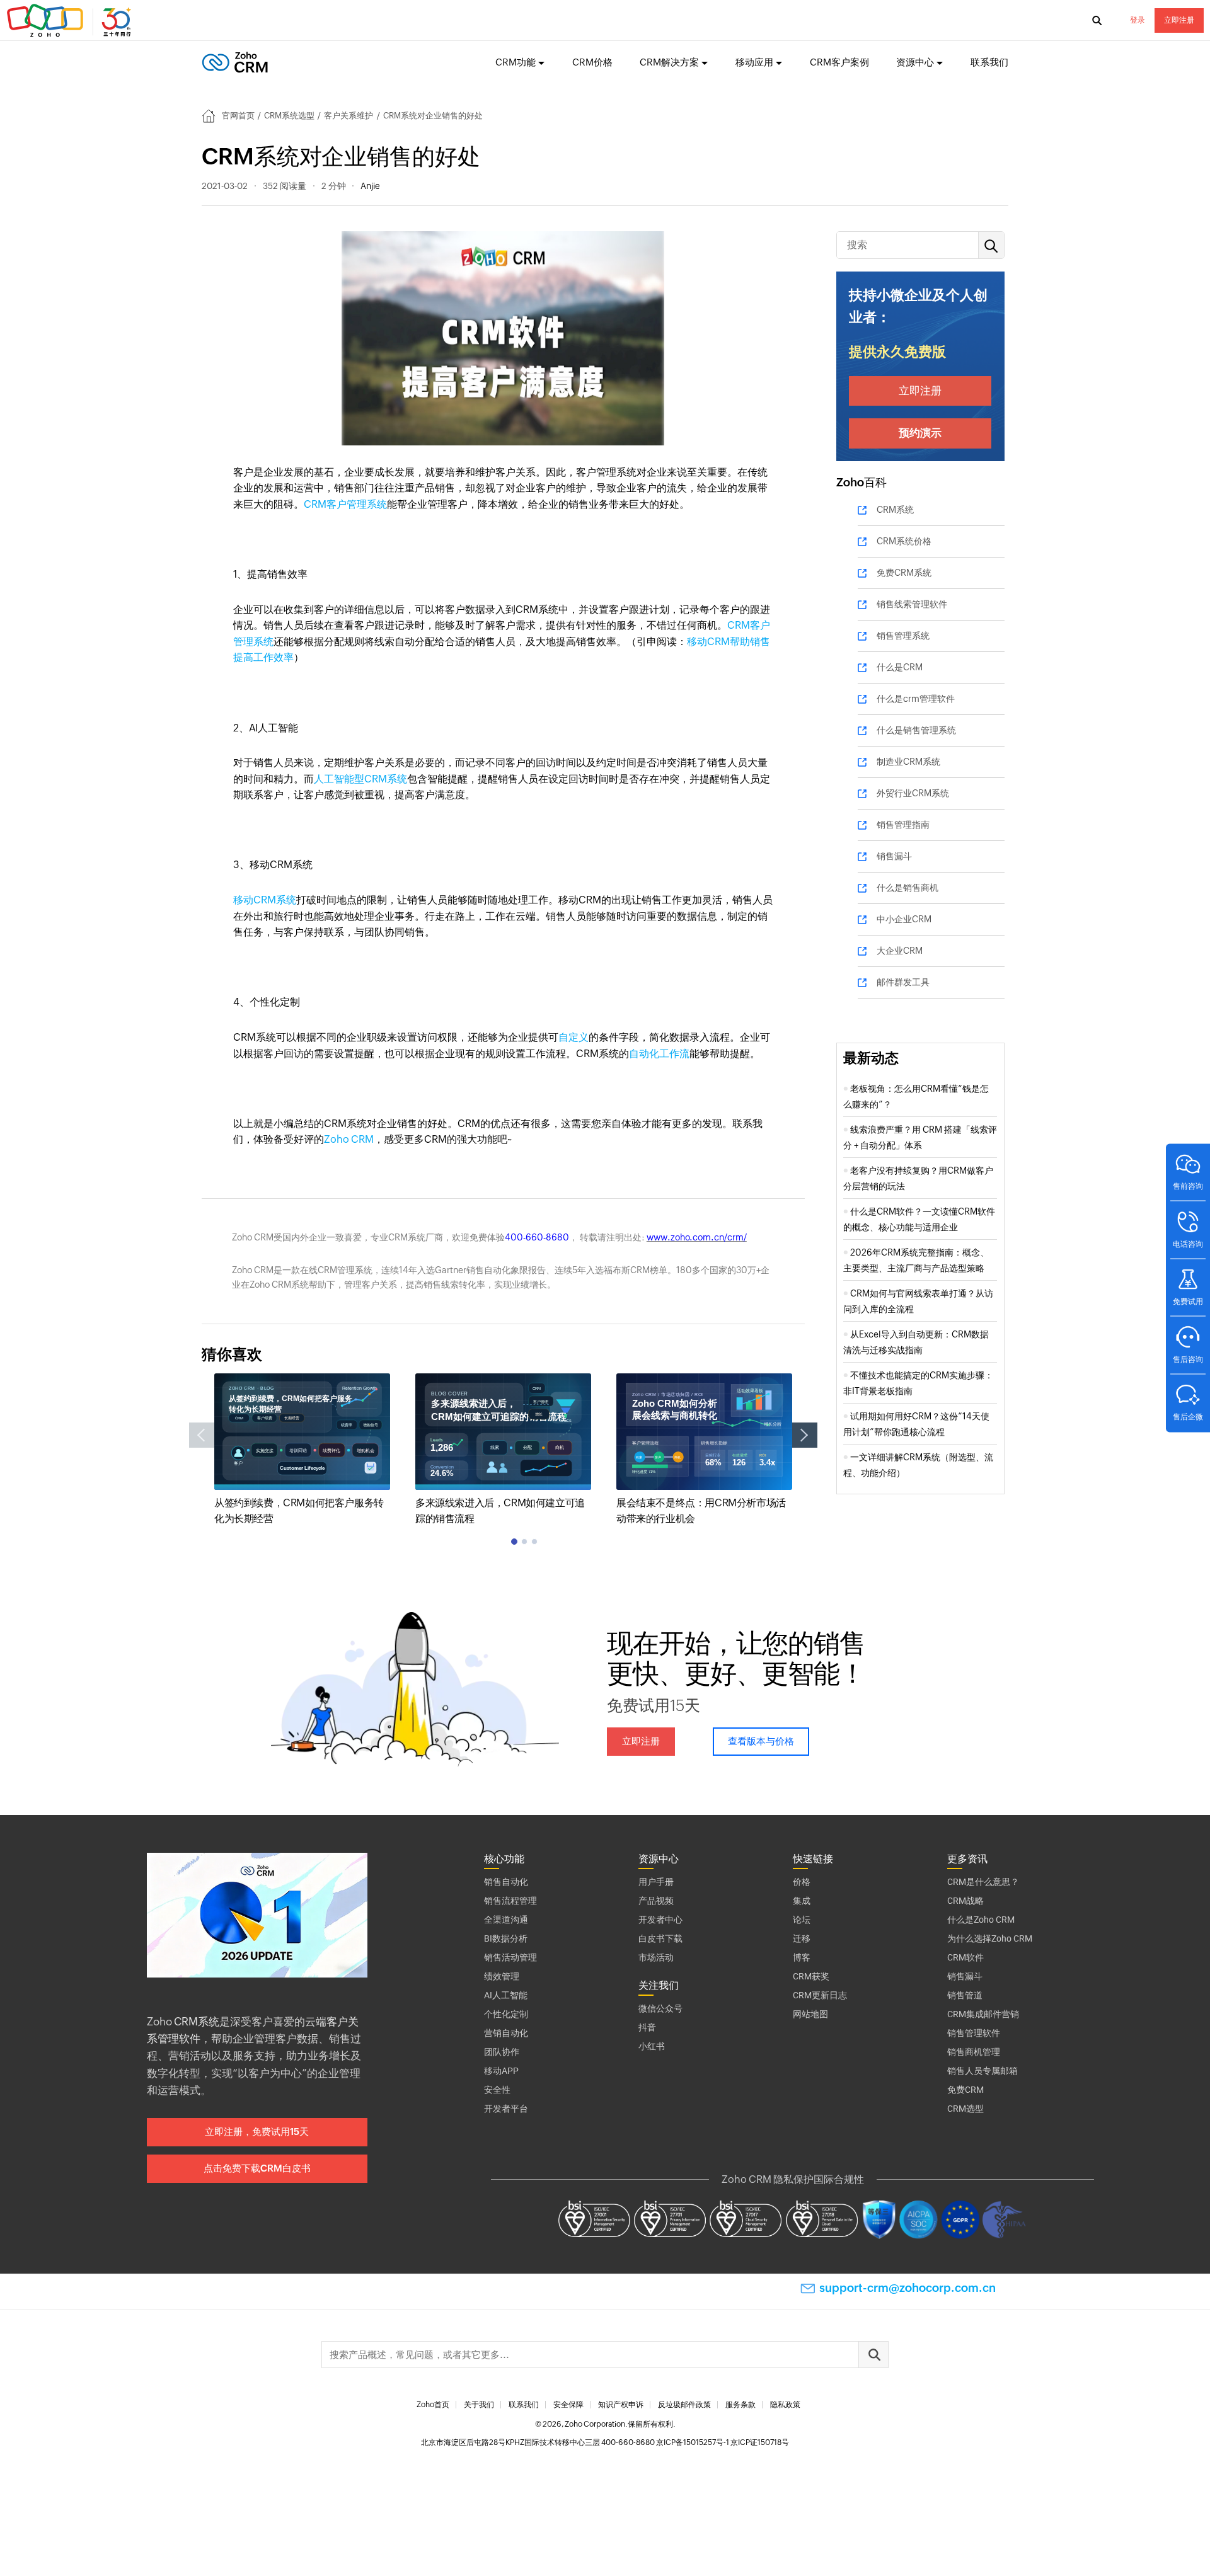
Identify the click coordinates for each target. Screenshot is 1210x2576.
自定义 (573, 1037)
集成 (802, 1901)
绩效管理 (502, 1976)
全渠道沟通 (506, 1920)
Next (805, 1435)
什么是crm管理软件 (916, 699)
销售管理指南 (903, 825)
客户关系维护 (349, 116)
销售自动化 (506, 1882)
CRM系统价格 (904, 541)
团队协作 (502, 2052)
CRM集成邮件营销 (983, 2014)
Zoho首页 (433, 2405)
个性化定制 (506, 2014)
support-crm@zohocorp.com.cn (907, 2288)
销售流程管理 (510, 1901)
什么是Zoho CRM (981, 1920)
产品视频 (656, 1901)
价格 (802, 1882)
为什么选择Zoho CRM (990, 1938)
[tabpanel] (302, 1450)
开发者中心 (660, 1920)
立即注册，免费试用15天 (257, 2132)
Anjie (370, 186)
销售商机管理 (974, 2052)
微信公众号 (660, 2008)
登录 (1138, 20)
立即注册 (1179, 20)
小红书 (652, 2046)
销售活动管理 (510, 1957)
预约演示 (920, 433)
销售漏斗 (894, 856)
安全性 (497, 2090)
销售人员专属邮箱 (982, 2071)
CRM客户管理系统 (345, 504)
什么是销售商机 (907, 888)
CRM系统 (895, 510)
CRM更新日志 (820, 1995)
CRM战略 (965, 1901)
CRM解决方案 (669, 62)
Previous (202, 1435)
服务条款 (740, 2405)
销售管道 (965, 1995)
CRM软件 (965, 1957)
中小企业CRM (904, 919)
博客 (802, 1957)
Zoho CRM (349, 1139)
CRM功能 (516, 62)
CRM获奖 (811, 1976)
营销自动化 (506, 2033)
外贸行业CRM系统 (913, 793)
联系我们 (989, 62)
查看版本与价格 (761, 1741)
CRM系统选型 (289, 116)
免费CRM (965, 2090)
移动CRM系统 (265, 900)
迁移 (802, 1938)
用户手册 (656, 1882)
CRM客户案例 (839, 62)
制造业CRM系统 (908, 762)
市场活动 (656, 1957)
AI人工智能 (506, 1995)
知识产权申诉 (621, 2405)
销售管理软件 (974, 2033)
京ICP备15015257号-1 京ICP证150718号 (723, 2442)
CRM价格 (592, 62)
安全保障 (568, 2405)
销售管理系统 (903, 636)
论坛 (802, 1920)
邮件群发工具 (903, 982)
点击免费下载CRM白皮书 (257, 2168)
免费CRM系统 (904, 573)
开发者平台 (506, 2109)
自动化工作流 (659, 1054)
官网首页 (238, 116)
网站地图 (810, 2014)
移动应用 (754, 62)
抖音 (647, 2027)
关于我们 (479, 2405)
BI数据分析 (506, 1938)
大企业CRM (900, 951)
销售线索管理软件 (912, 604)
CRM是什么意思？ (983, 1882)
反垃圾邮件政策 (684, 2405)
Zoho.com (71, 21)
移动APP (501, 2071)
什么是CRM (900, 667)
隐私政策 (785, 2405)
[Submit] (873, 2355)
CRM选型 (965, 2109)
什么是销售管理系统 (916, 730)
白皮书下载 (660, 1938)
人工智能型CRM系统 (360, 779)
